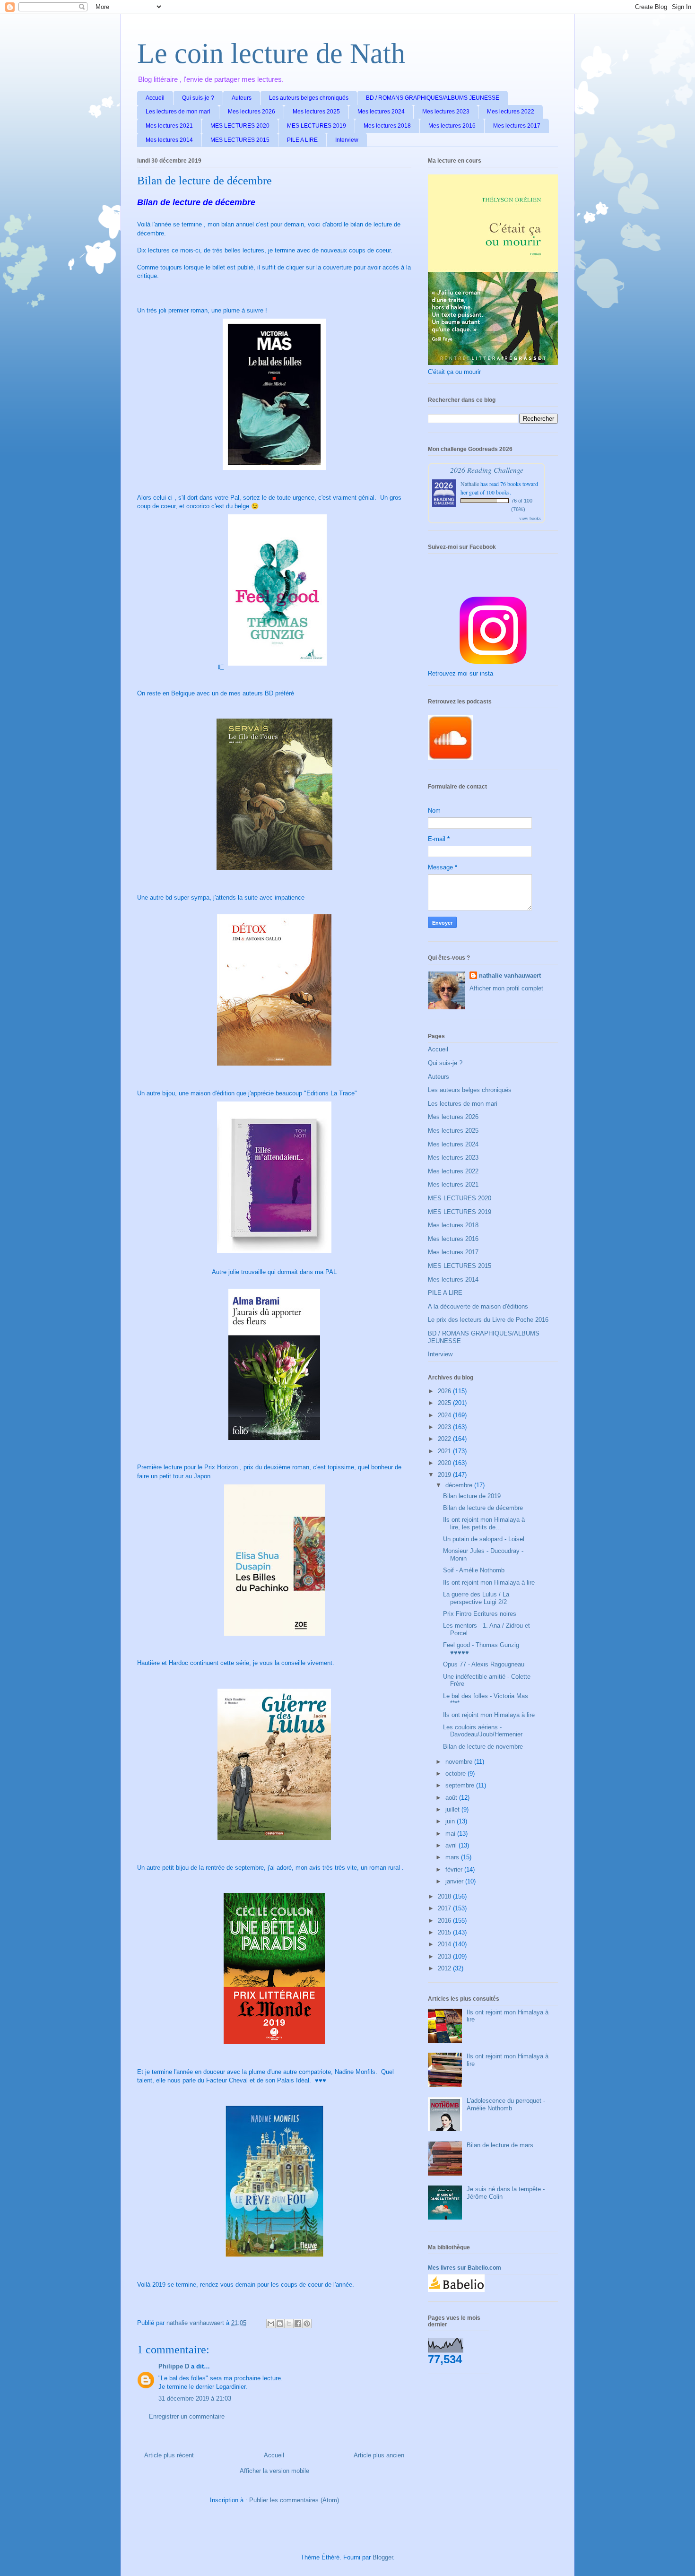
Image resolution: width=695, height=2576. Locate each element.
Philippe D (174, 2366)
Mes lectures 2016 (452, 126)
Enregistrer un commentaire (187, 2416)
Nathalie (470, 484)
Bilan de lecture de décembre (483, 1508)
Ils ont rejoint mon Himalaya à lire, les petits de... (484, 1523)
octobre (456, 1774)
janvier (455, 1881)
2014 (445, 1944)
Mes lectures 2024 (381, 112)
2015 (445, 1932)
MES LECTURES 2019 (317, 126)
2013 (445, 1956)
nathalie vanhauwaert (510, 976)
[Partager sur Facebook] (298, 2324)
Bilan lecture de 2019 (472, 1496)
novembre (460, 1762)
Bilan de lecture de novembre (483, 1747)
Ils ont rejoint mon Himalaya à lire (489, 1583)
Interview (347, 140)
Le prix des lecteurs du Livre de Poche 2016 (488, 1320)
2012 (445, 1968)
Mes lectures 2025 (316, 112)
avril (452, 1845)
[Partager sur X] (289, 2324)
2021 (445, 1451)
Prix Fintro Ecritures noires (480, 1614)
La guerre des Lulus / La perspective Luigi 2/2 (476, 1598)
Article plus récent (169, 2455)
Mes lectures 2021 (169, 126)
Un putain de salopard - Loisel (484, 1539)
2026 (445, 1391)
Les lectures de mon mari (178, 112)
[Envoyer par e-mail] (271, 2324)
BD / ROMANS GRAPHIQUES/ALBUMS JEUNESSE (433, 98)
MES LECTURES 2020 (240, 126)
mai (451, 1834)
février (455, 1869)
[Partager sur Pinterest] (307, 2324)
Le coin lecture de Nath (271, 53)
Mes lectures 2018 (387, 126)
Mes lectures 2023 (446, 112)
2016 (445, 1921)
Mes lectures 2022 (511, 112)
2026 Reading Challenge (487, 470)
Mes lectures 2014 (169, 140)
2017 (445, 1908)
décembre (460, 1485)
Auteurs (242, 98)
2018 (445, 1896)
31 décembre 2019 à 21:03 (195, 2398)
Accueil (155, 98)
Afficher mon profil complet (506, 988)
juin (451, 1821)
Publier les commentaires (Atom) (294, 2500)
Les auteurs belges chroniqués (309, 98)
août (452, 1798)
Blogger (383, 2557)
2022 (445, 1439)
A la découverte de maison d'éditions (478, 1306)
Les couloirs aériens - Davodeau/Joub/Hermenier (483, 1731)
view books (530, 518)
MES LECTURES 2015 (240, 140)
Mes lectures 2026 (252, 112)
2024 (445, 1415)
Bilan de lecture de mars (500, 2145)
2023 (445, 1427)
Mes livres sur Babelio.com (465, 2268)
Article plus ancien (379, 2455)
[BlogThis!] (280, 2324)
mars (453, 1857)
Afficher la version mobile (274, 2471)
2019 (445, 1475)
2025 (445, 1403)
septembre (461, 1785)
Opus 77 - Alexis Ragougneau (484, 1664)
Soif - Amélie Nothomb (474, 1570)
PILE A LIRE (302, 140)
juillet (453, 1809)
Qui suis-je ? (198, 98)
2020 (445, 1463)
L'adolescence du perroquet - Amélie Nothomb (506, 2104)
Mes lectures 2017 (517, 126)
